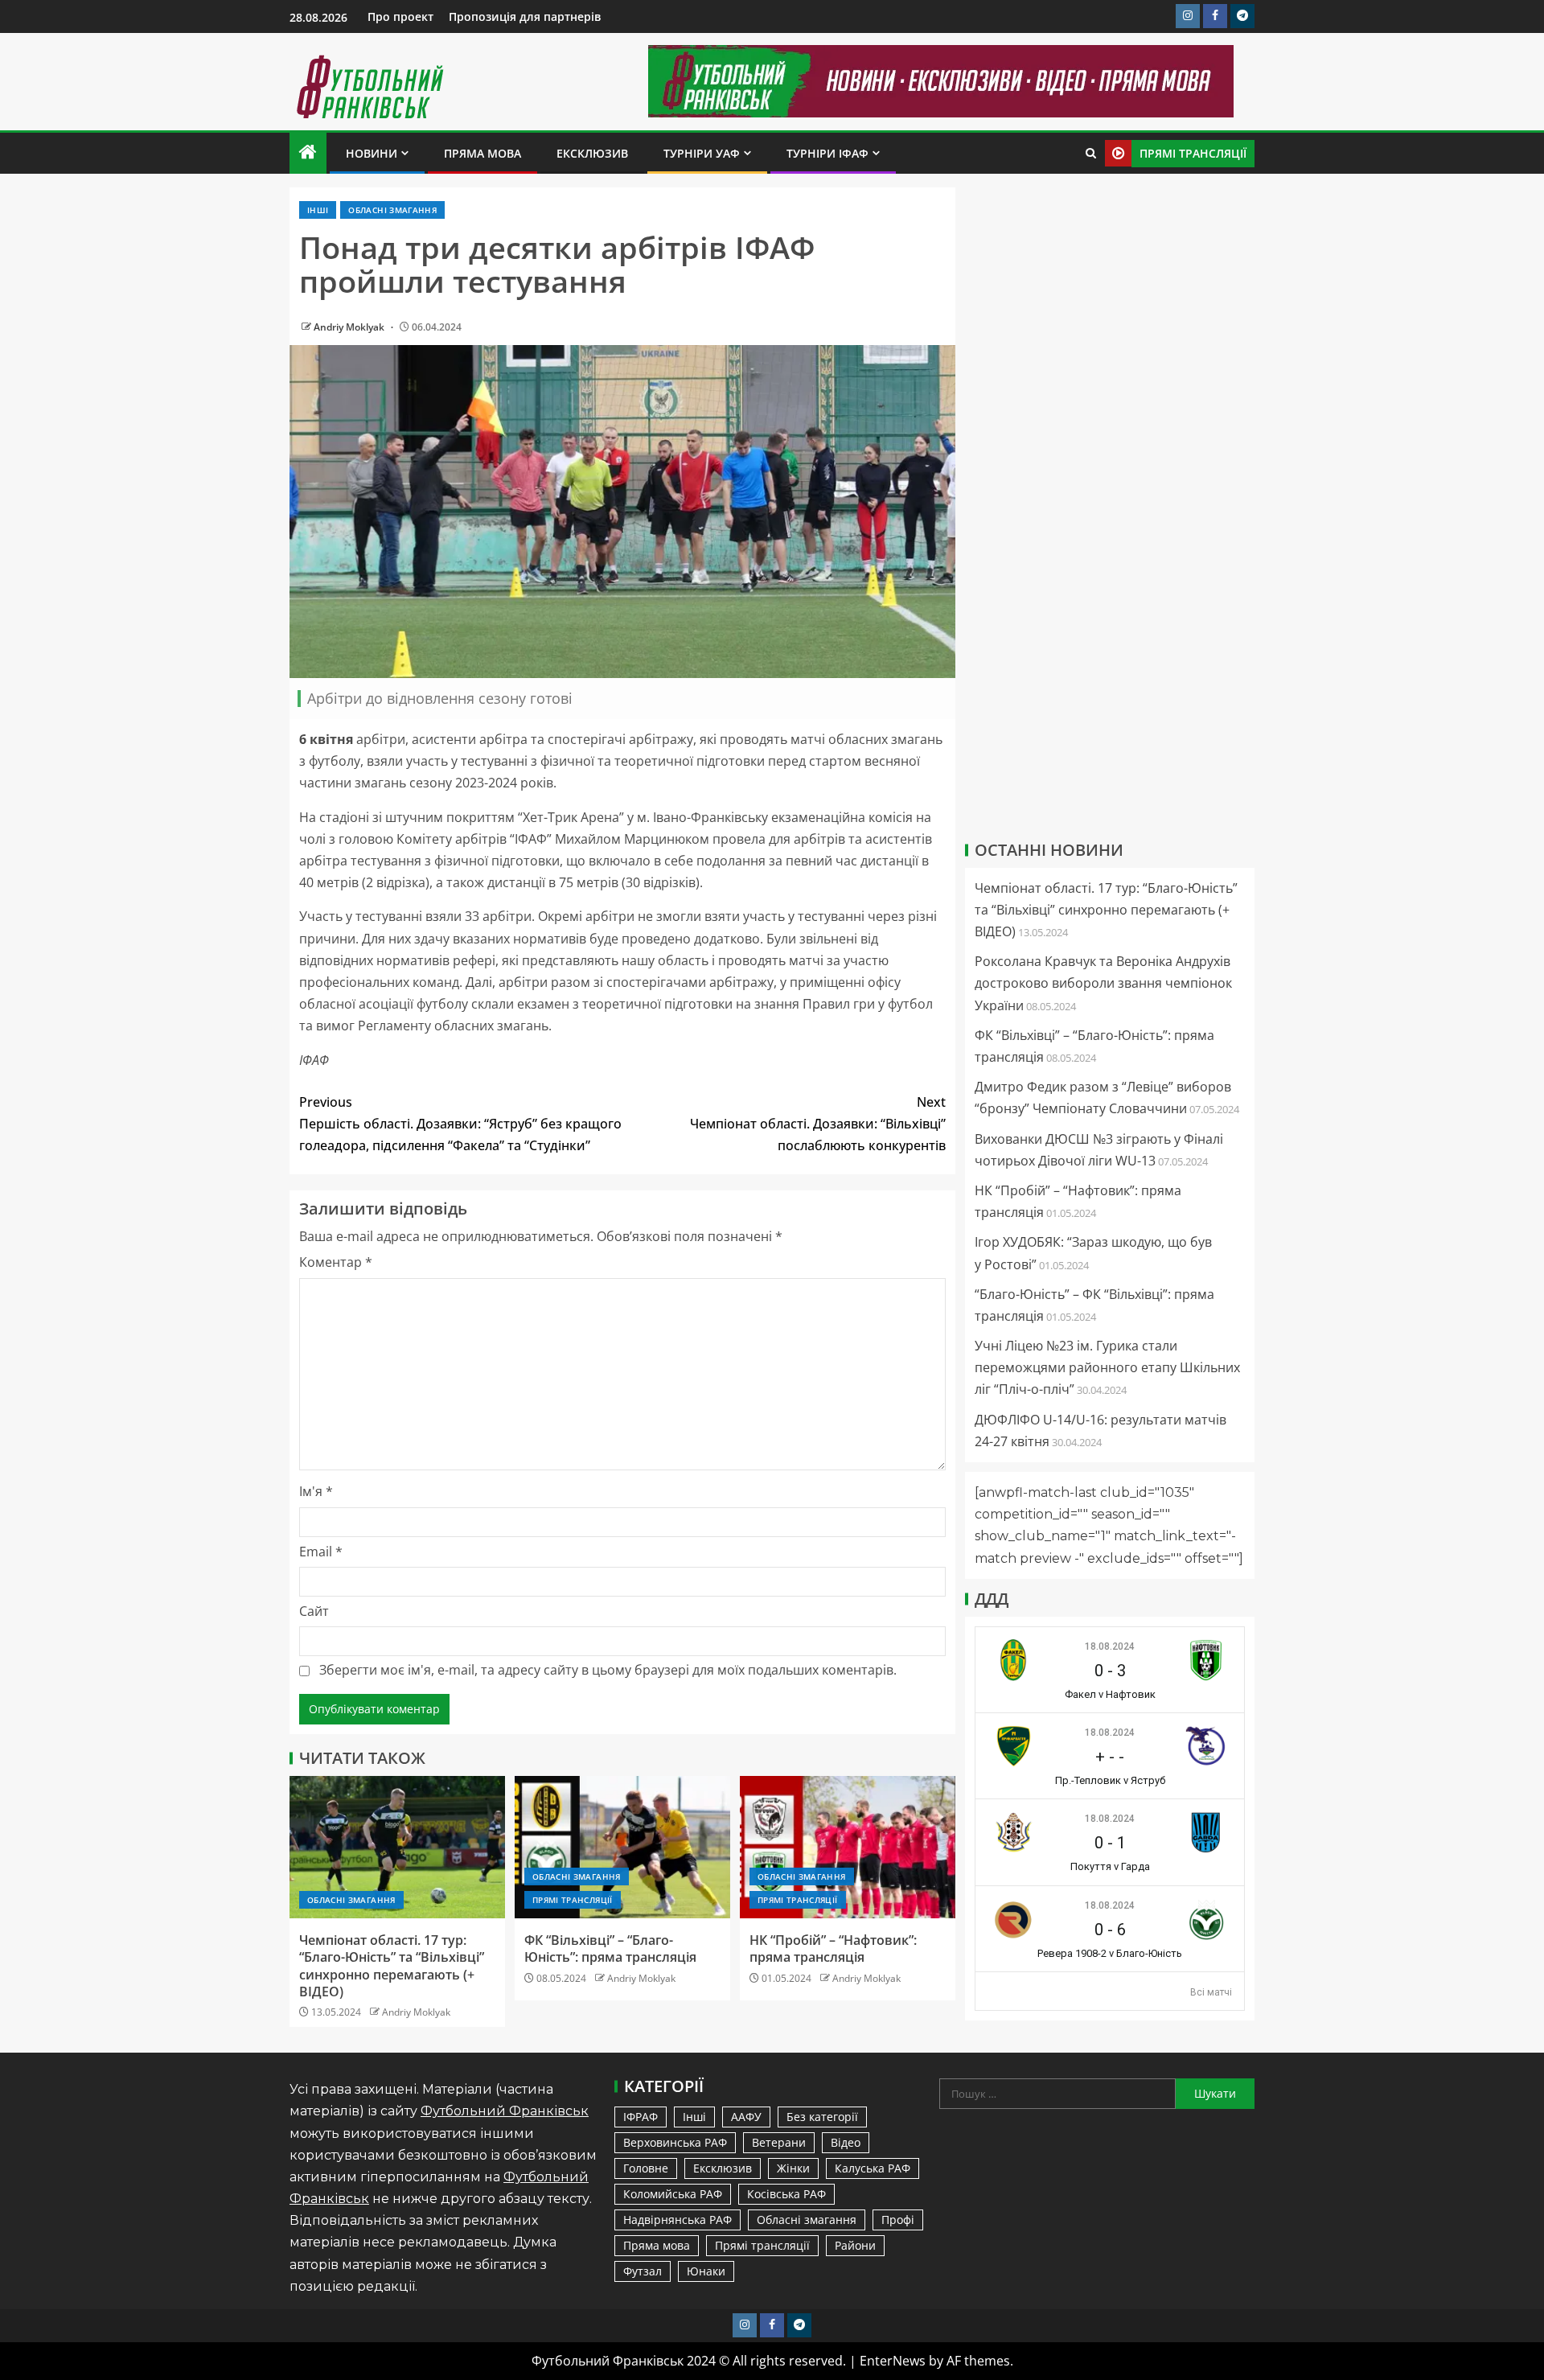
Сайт (314, 1611)
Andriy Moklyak (350, 327)
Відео (846, 2142)
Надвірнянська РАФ (678, 2220)
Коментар (336, 1262)
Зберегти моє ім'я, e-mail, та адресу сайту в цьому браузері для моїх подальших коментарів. (608, 1670)
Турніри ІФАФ (827, 153)
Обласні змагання (392, 210)
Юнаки (706, 2271)
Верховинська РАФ (675, 2142)
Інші (318, 210)
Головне (646, 2168)
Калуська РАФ (873, 2168)
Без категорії (822, 2117)
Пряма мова (482, 153)
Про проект (400, 16)
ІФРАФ (641, 2117)
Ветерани (779, 2142)
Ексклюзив (592, 153)
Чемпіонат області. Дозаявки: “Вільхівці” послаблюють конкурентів (818, 1124)
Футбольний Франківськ (505, 2111)
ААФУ (746, 2117)
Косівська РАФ (786, 2194)
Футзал (643, 2271)
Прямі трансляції (573, 1900)
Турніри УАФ (702, 153)
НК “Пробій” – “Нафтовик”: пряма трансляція (833, 1948)
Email (321, 1552)
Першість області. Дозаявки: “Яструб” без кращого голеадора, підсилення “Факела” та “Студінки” (460, 1124)
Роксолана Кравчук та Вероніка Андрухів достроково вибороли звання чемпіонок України (1103, 983)
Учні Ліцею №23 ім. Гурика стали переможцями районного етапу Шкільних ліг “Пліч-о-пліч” (1107, 1367)
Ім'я (316, 1491)
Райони (855, 2245)
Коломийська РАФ (673, 2194)
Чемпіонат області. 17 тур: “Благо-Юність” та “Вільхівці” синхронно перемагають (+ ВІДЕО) (392, 1966)
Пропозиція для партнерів (525, 16)
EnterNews (893, 2361)
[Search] (1091, 153)
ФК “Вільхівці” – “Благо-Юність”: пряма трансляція (610, 1948)
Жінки (793, 2168)
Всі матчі (1211, 1992)
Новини (372, 153)
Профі (898, 2220)
